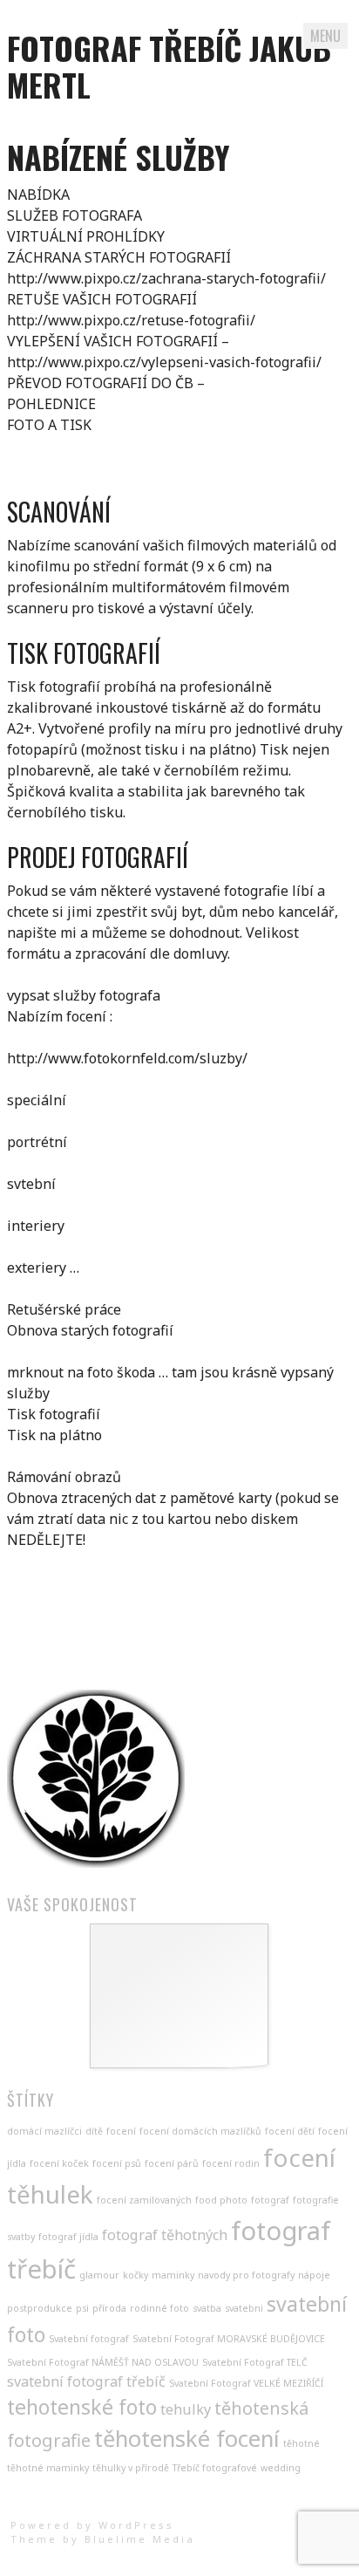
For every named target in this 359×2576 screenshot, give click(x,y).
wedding (281, 2468)
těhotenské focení (187, 2439)
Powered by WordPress (92, 2525)
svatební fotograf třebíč (86, 2381)
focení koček (59, 2163)
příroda (109, 2308)
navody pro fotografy (246, 2275)
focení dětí (290, 2131)
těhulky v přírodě (131, 2468)
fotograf (270, 2200)
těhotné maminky (48, 2468)
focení (121, 2131)
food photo (221, 2200)
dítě (94, 2131)
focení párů (172, 2163)
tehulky (186, 2409)
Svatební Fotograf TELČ (255, 2362)
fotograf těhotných (165, 2235)
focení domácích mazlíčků (200, 2131)
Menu (325, 36)
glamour (99, 2275)
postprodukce (40, 2308)
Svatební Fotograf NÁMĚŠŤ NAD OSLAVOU (103, 2362)
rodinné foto (159, 2308)
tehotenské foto (82, 2407)
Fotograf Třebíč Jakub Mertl (169, 66)
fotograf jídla (68, 2237)
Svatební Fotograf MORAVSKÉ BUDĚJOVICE (229, 2339)
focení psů (117, 2163)
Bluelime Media (140, 2539)
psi (82, 2308)
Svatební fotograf (89, 2339)
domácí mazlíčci (44, 2131)
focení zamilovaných (144, 2200)
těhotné (301, 2443)
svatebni (244, 2308)
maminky (173, 2275)
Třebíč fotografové (215, 2468)
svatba (207, 2308)
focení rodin (231, 2163)
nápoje (314, 2275)
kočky (135, 2275)
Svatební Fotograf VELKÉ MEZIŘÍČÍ (246, 2383)
